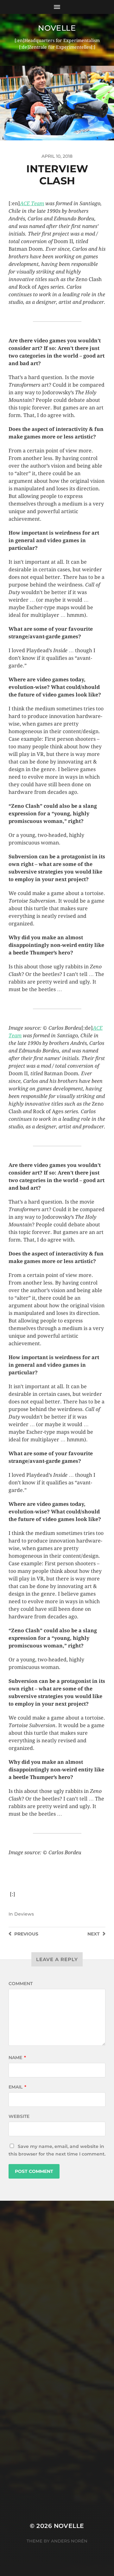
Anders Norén (69, 2541)
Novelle (57, 28)
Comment (21, 1984)
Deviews (24, 1914)
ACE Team (32, 203)
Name (17, 2058)
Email (17, 2087)
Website (19, 2116)
